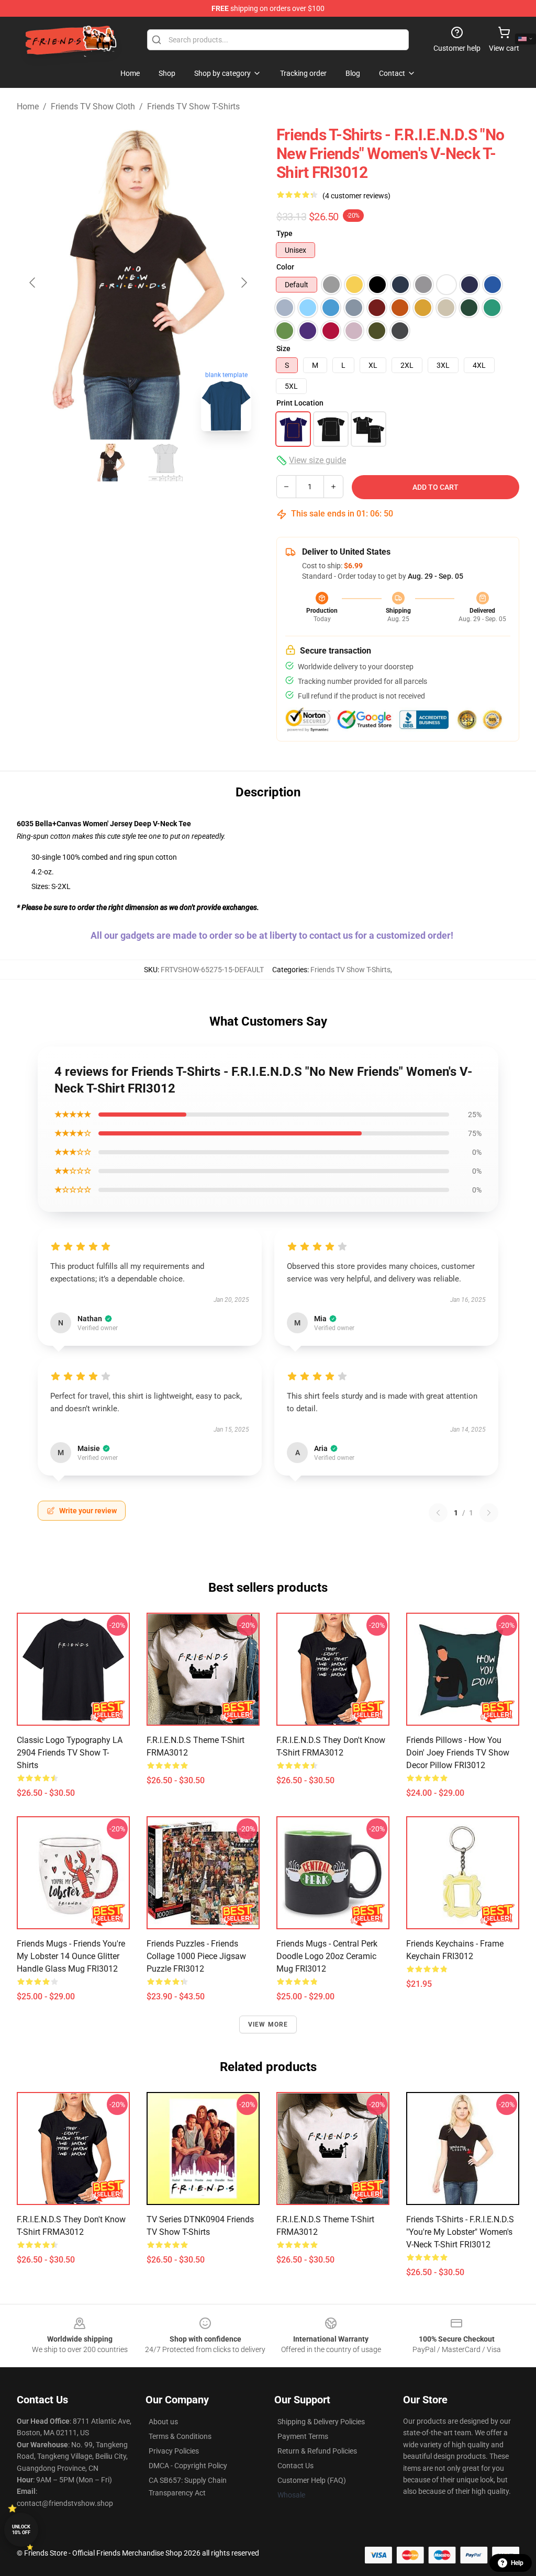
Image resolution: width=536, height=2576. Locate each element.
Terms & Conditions (180, 2436)
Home (28, 106)
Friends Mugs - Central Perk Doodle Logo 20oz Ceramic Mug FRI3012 (327, 1956)
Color (285, 267)
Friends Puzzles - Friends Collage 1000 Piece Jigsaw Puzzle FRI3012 (196, 1956)
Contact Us (295, 2466)
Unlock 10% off (21, 2530)
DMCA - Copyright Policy (188, 2466)
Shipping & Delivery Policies (321, 2422)
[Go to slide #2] (165, 463)
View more (268, 2024)
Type (284, 233)
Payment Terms (303, 2436)
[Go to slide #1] (111, 463)
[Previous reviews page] (438, 1513)
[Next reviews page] (489, 1513)
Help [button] (517, 2563)
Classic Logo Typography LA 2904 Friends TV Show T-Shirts (70, 1753)
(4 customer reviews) (356, 196)
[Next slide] (243, 283)
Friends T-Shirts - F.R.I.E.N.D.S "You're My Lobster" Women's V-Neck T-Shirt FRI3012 (460, 2232)
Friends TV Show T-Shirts (193, 106)
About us (163, 2422)
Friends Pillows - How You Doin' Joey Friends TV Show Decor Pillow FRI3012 (458, 1753)
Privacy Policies (174, 2451)
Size (283, 348)
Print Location (300, 403)
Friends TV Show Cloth (93, 106)
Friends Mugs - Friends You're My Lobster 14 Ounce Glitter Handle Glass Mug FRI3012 (71, 1956)
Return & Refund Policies (317, 2451)
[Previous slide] (33, 283)
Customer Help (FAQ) (312, 2480)
